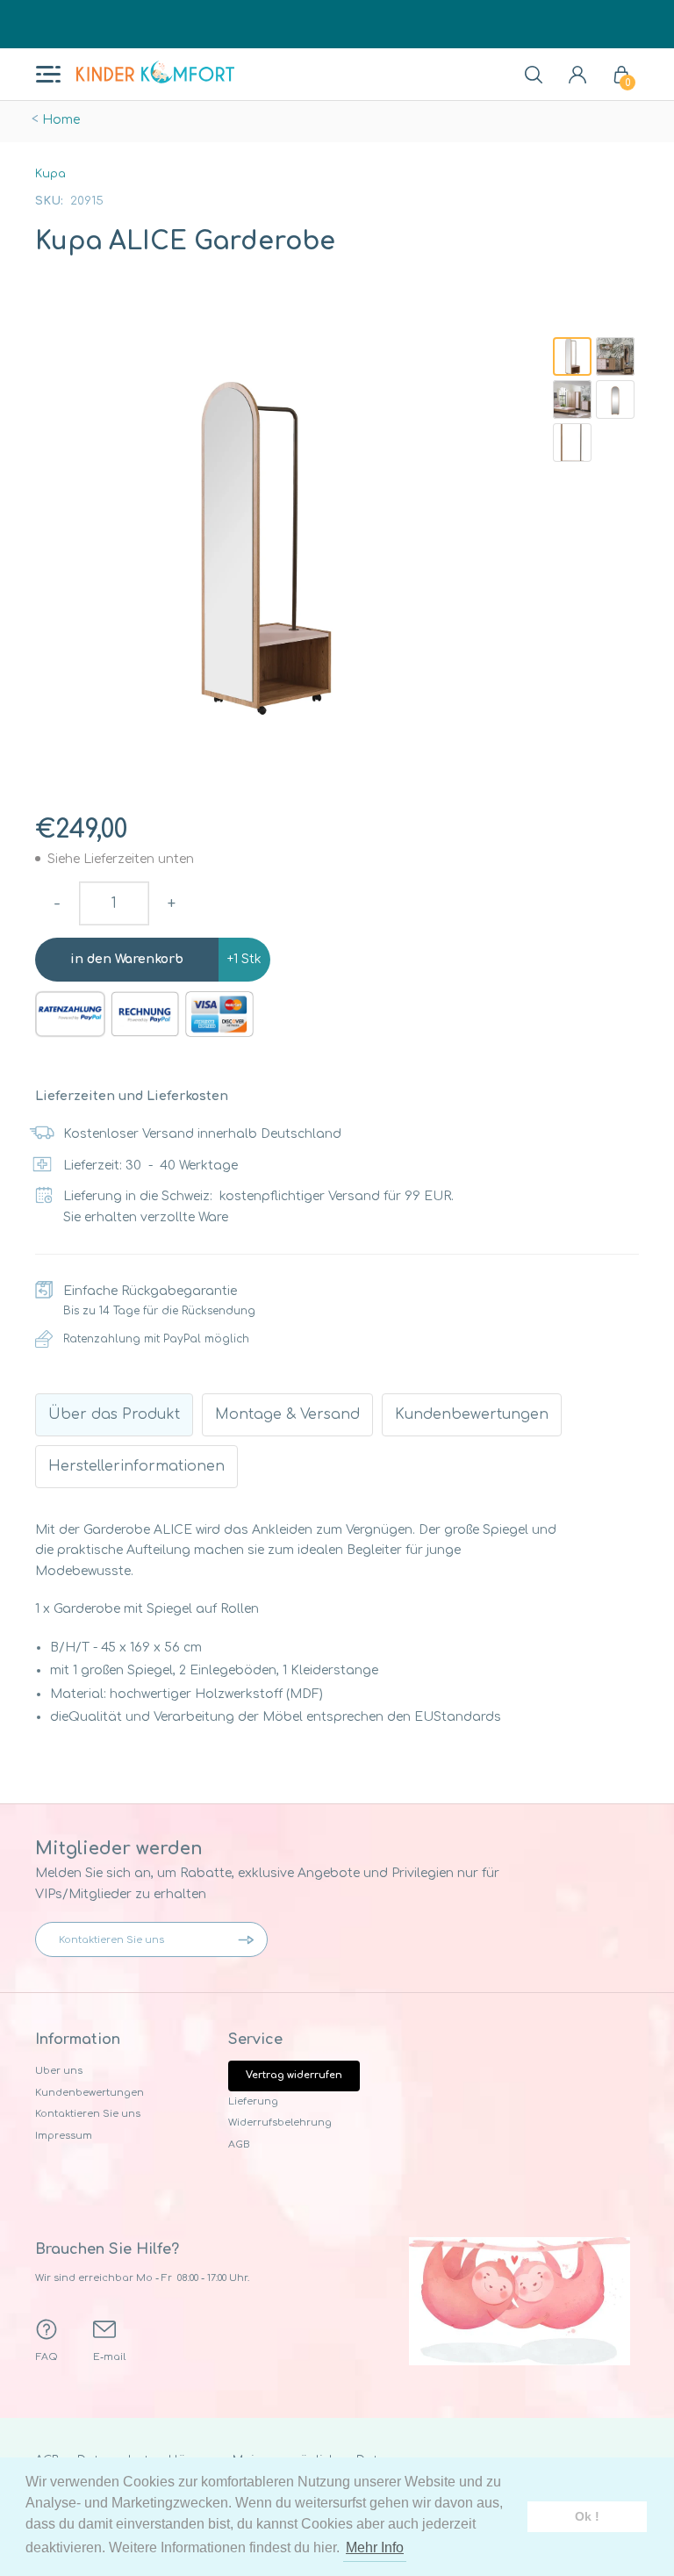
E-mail (109, 2357)
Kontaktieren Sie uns (88, 2114)
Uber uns (59, 2071)
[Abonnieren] (250, 1939)
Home (61, 120)
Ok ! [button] (587, 2516)
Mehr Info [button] (375, 2547)
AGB (239, 2144)
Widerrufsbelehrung (280, 2123)
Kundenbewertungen (90, 2093)
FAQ (47, 2357)
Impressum (64, 2136)
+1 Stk (244, 959)
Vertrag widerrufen (294, 2075)
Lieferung (253, 2101)
